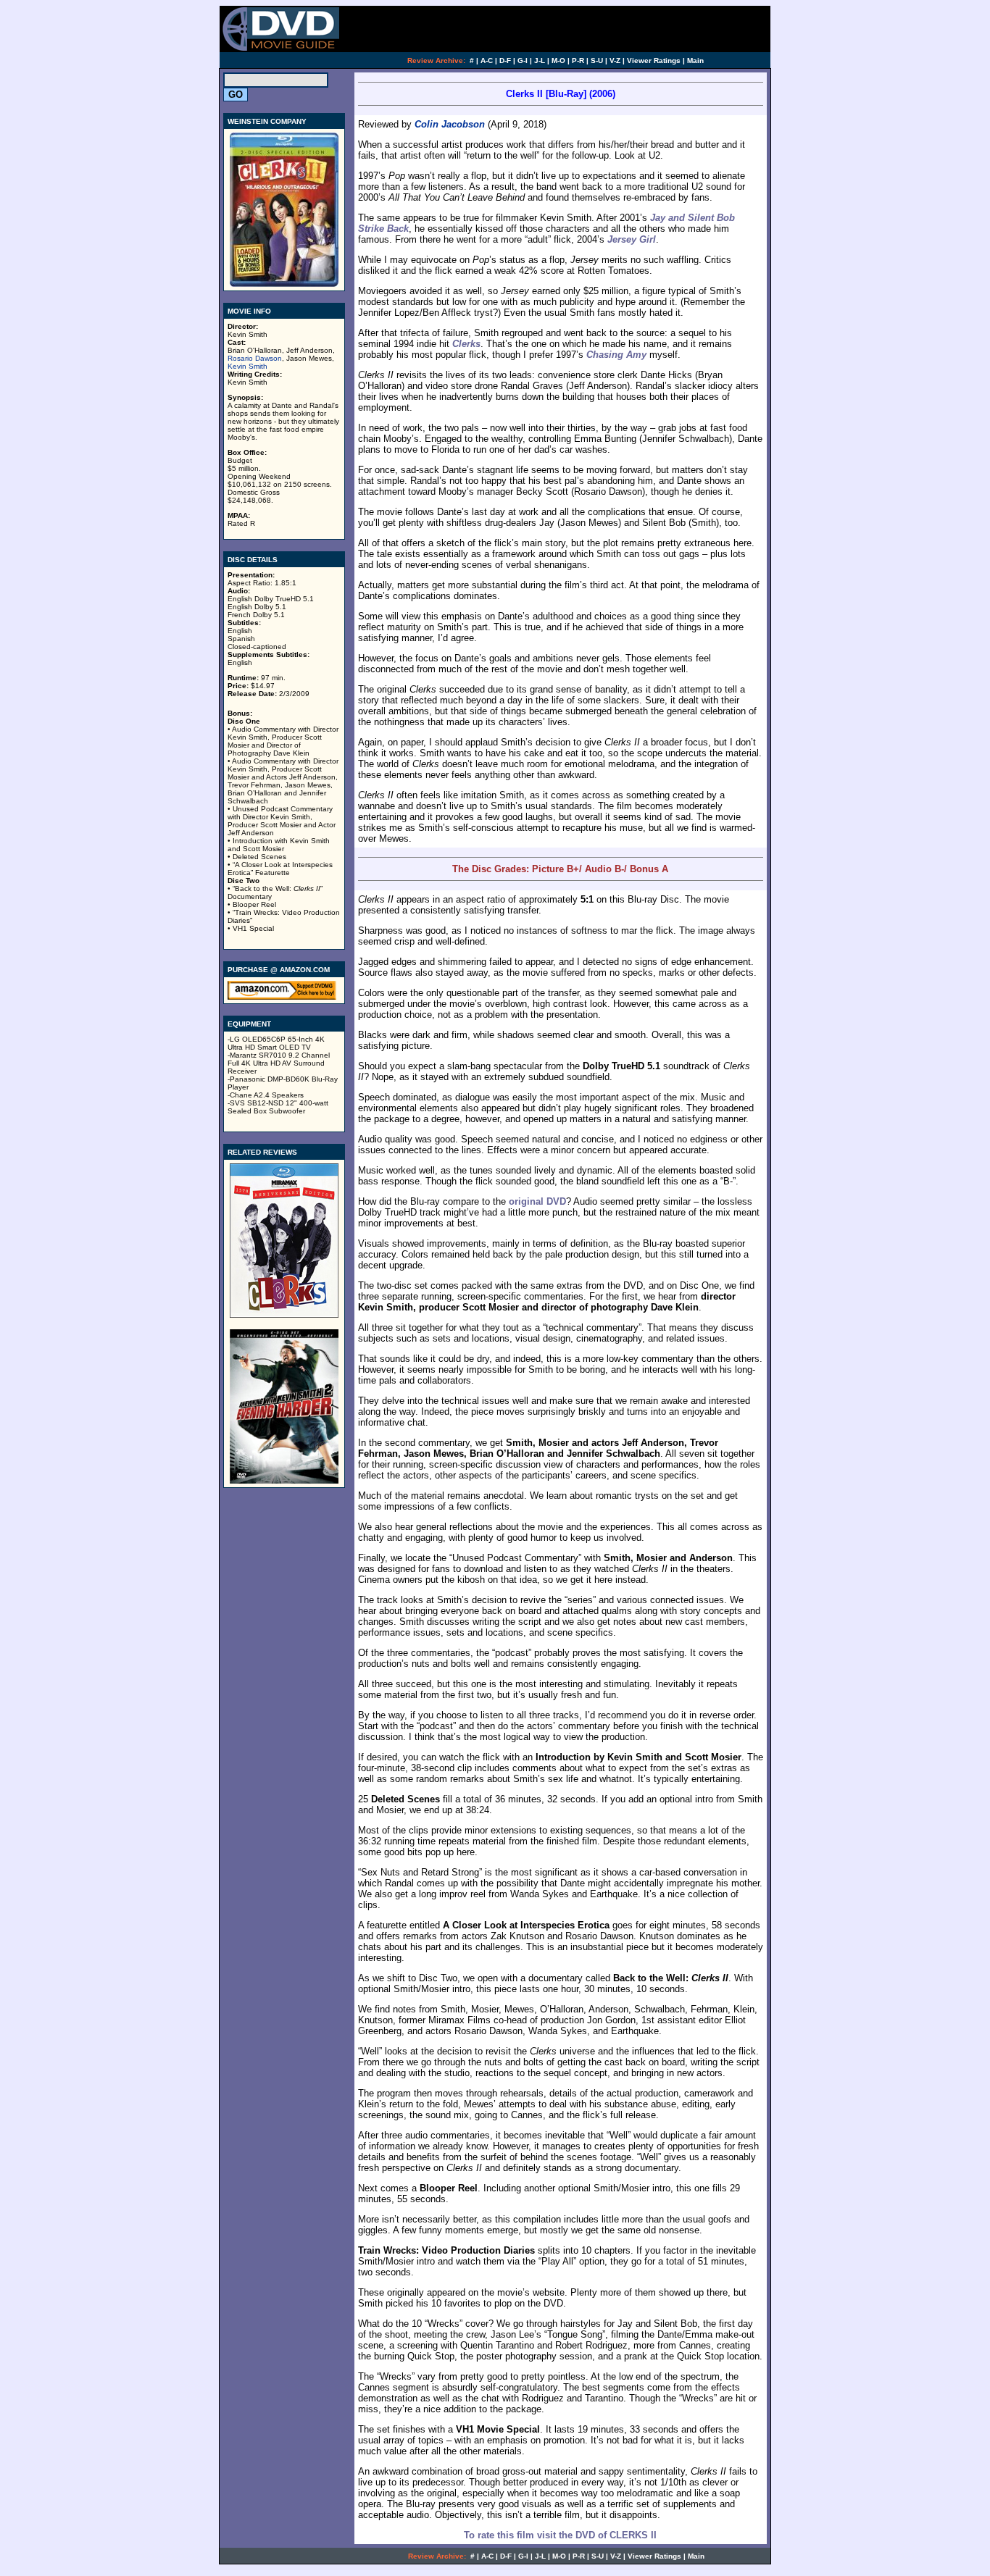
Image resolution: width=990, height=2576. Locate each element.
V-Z (615, 60)
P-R (578, 60)
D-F (505, 60)
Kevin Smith (247, 366)
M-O (558, 60)
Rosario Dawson (255, 358)
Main (695, 60)
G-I (523, 60)
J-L (540, 60)
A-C (487, 60)
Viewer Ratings (654, 60)
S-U (597, 60)
